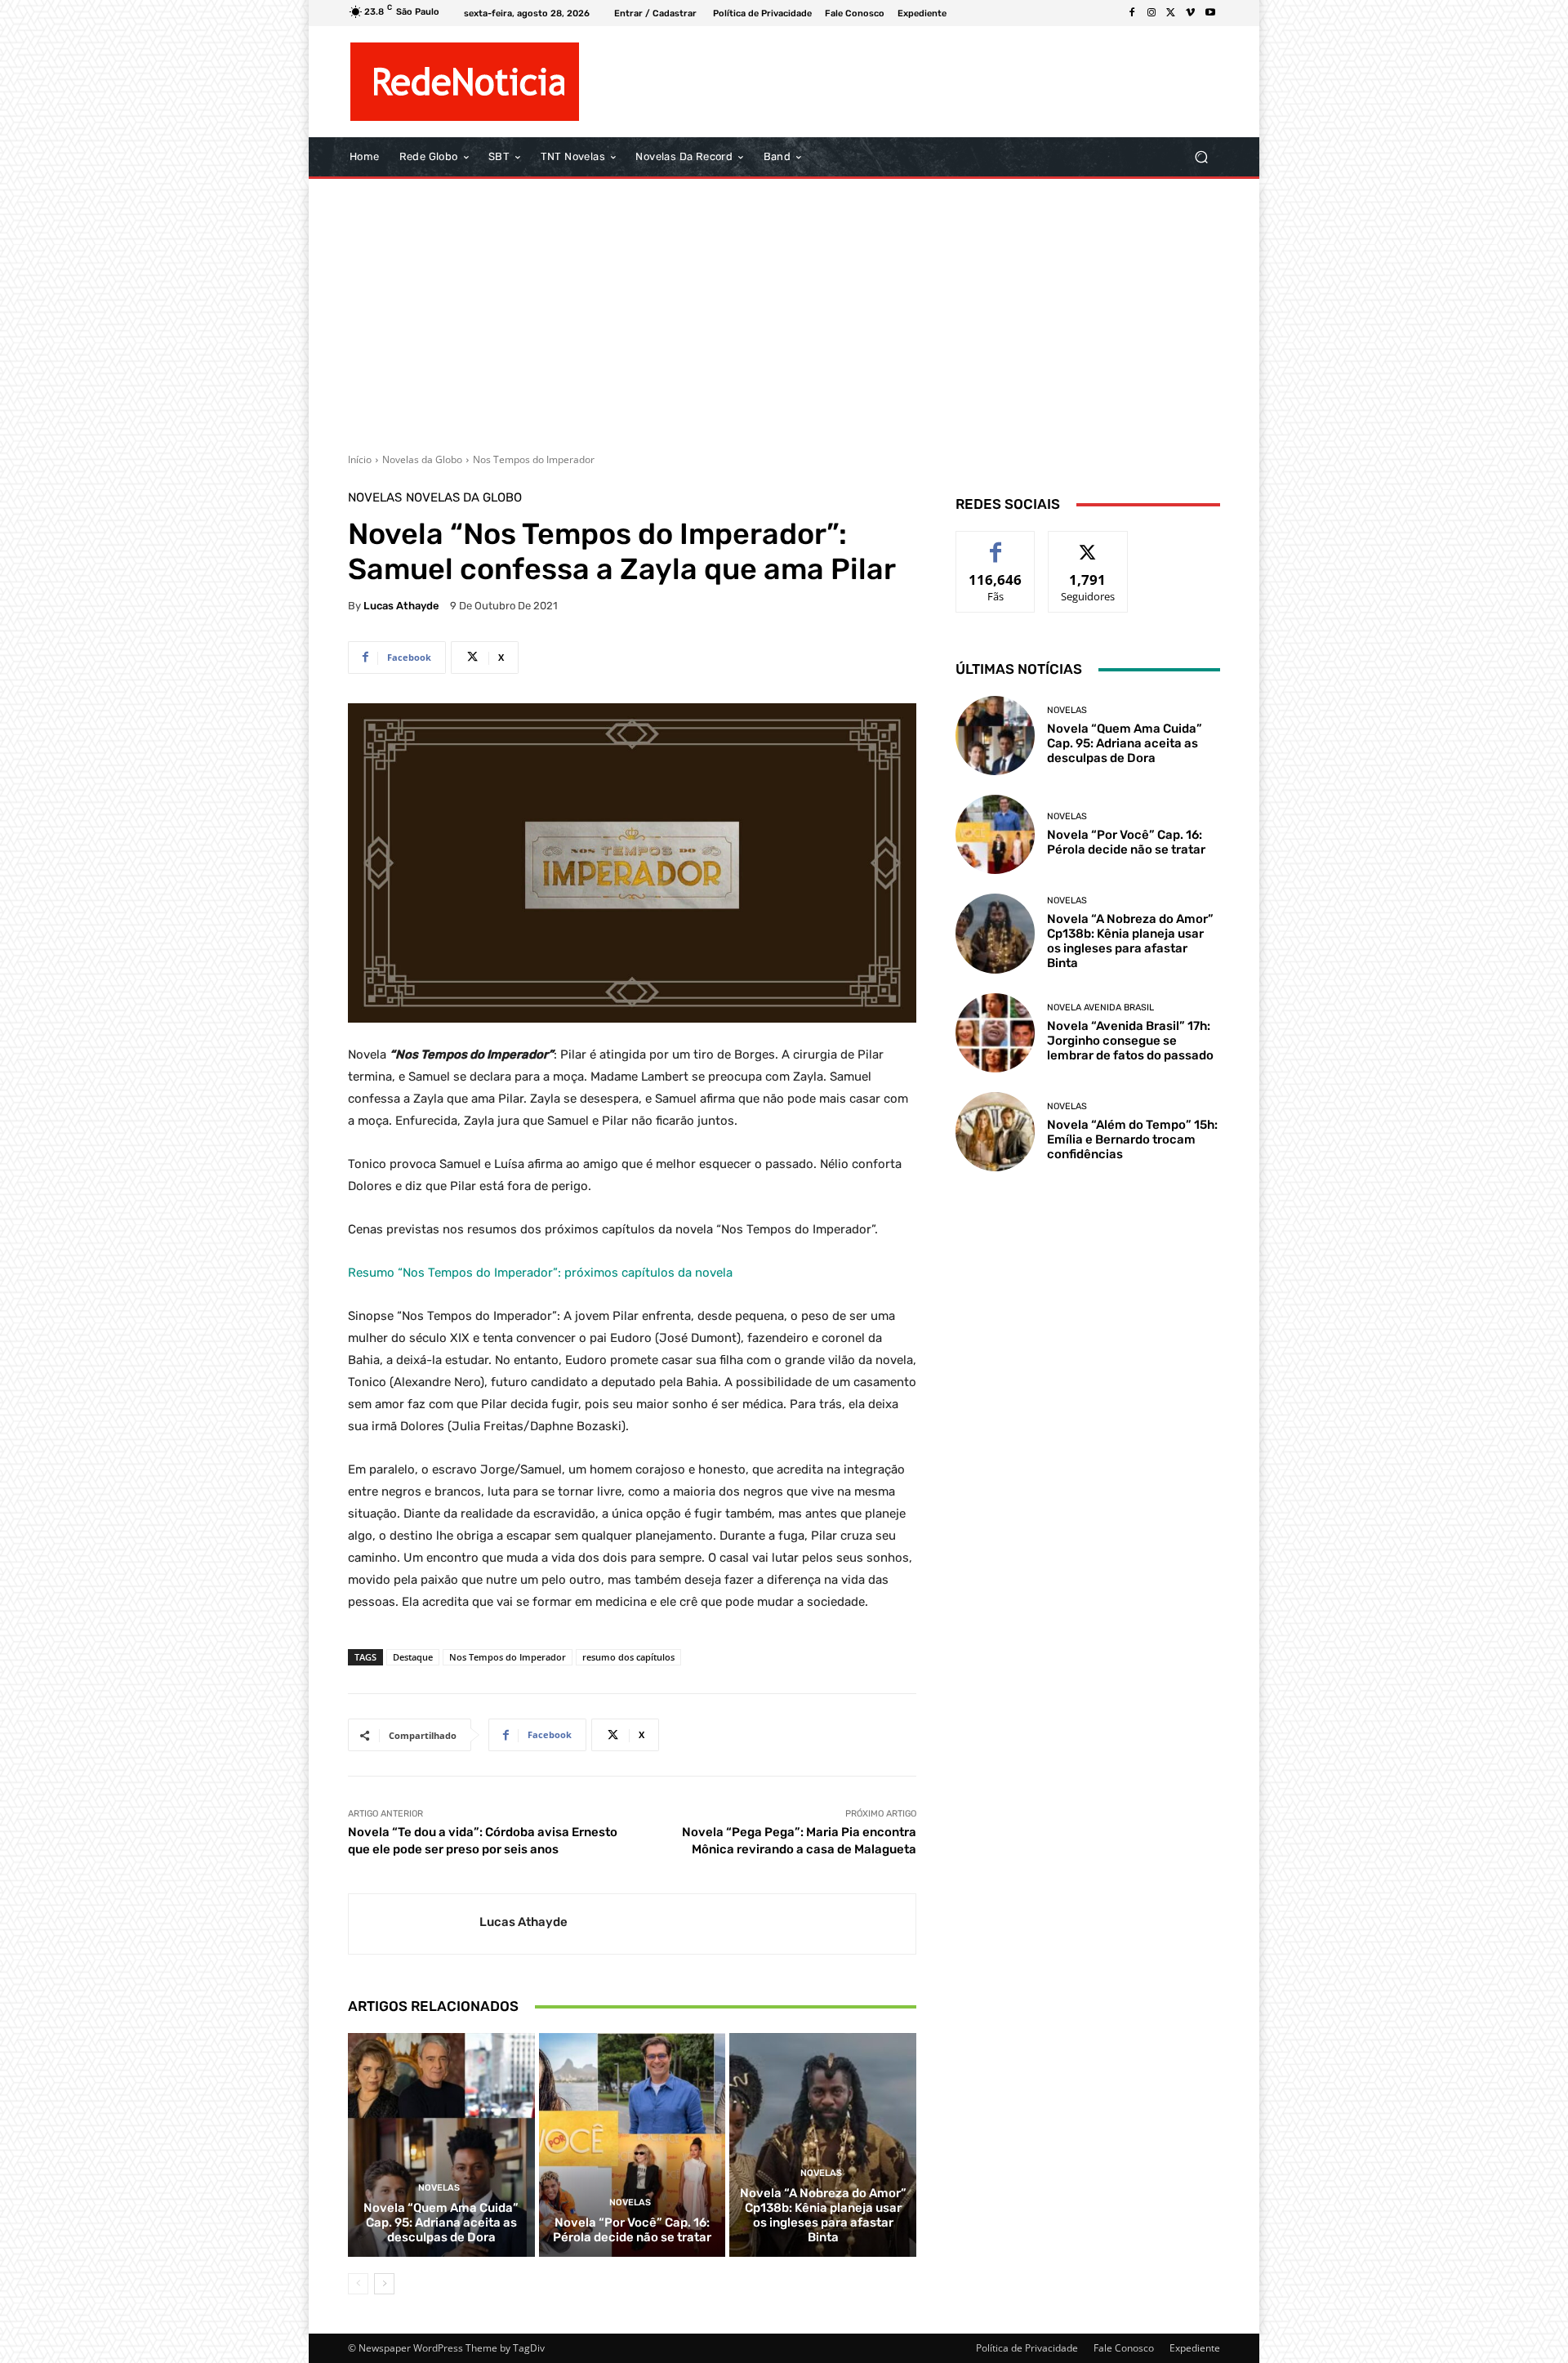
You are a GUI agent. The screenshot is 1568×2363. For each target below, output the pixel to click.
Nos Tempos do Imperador (534, 459)
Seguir (1088, 544)
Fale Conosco (1124, 2348)
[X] (1171, 13)
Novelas (375, 498)
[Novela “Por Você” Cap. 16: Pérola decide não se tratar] (633, 2145)
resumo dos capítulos (628, 1657)
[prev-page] (358, 2284)
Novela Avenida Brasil (1100, 1008)
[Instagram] (1151, 13)
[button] (1201, 157)
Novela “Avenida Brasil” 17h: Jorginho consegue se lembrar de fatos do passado (1130, 1041)
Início (360, 459)
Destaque (413, 1657)
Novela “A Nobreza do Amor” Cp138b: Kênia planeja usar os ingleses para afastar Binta (823, 2215)
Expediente (1195, 2348)
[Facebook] (1132, 13)
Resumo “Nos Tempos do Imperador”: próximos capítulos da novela (540, 1273)
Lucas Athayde (401, 606)
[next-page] (384, 2284)
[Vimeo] (1191, 13)
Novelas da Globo (422, 459)
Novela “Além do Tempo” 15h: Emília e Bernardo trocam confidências (1132, 1139)
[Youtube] (1210, 13)
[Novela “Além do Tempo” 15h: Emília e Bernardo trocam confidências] (995, 1132)
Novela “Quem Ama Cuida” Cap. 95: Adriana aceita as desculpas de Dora (441, 2223)
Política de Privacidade (1027, 2348)
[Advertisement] (784, 310)
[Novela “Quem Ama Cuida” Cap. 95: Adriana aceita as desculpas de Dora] (441, 2145)
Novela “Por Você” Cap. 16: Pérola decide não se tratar (632, 2230)
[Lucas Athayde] (414, 1924)
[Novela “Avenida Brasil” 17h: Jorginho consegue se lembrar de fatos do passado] (995, 1033)
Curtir (996, 544)
